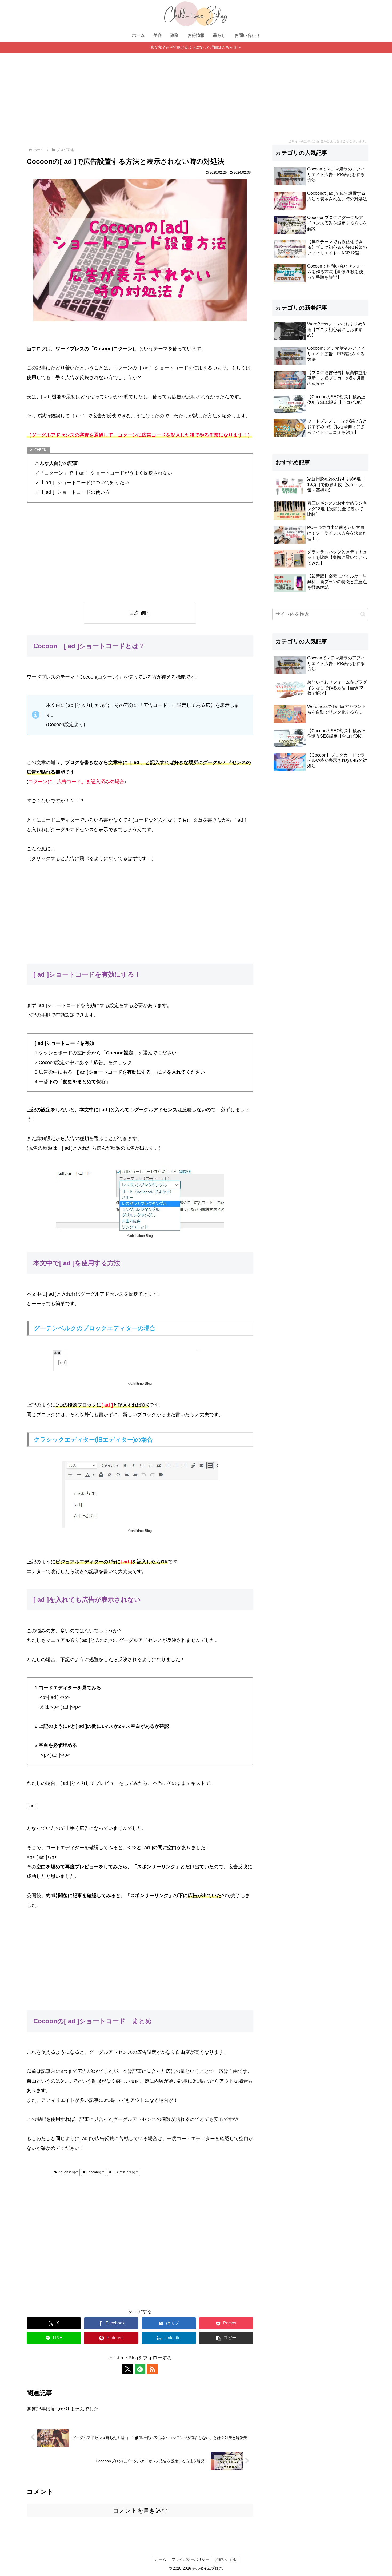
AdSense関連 (68, 2172)
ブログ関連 (41, 2172)
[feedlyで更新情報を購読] (140, 2369)
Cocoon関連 (95, 2172)
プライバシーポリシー (190, 2559)
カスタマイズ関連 (126, 2172)
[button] (226, 2338)
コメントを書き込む (140, 2511)
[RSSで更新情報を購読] (152, 2369)
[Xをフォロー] (128, 2369)
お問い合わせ (226, 2559)
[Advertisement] (196, 93)
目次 (134, 613)
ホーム (161, 2559)
